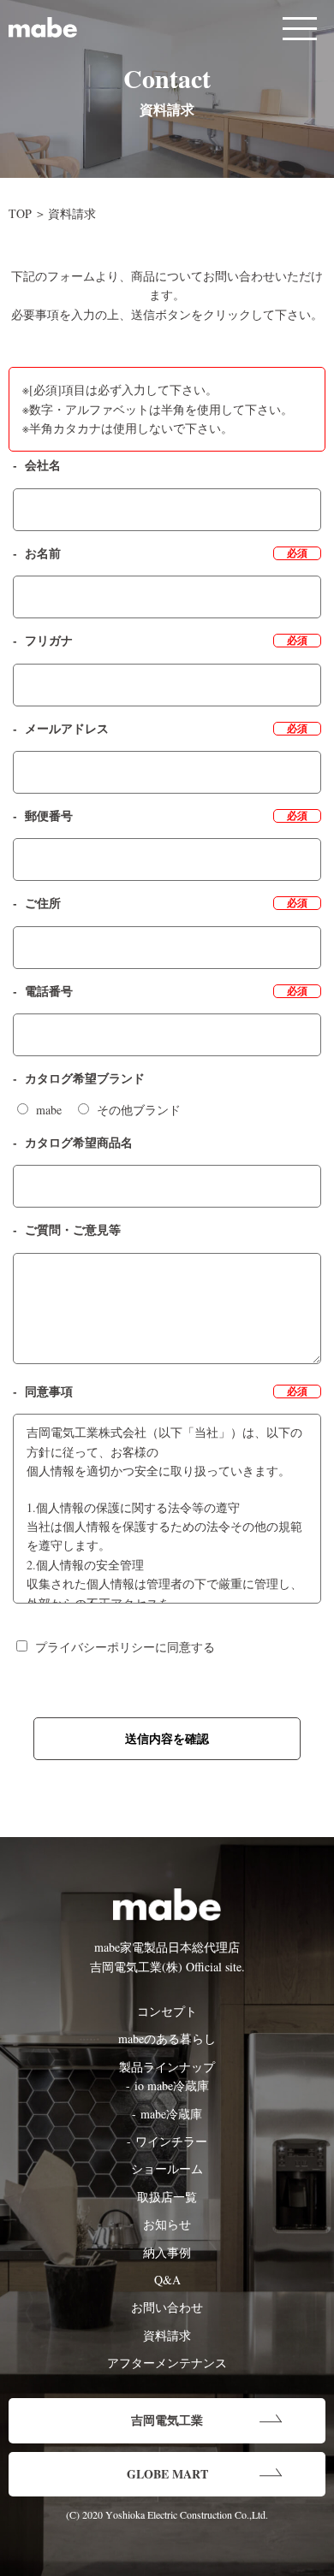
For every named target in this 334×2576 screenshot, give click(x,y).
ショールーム (167, 2168)
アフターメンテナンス (167, 2363)
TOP (20, 213)
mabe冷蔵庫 (171, 2114)
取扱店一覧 (167, 2197)
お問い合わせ (167, 2307)
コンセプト (167, 2011)
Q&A (167, 2280)
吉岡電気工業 (167, 2420)
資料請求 (167, 2335)
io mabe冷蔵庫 (172, 2086)
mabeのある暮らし (167, 2038)
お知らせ (167, 2224)
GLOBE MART (167, 2474)
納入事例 (167, 2252)
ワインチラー (171, 2141)
